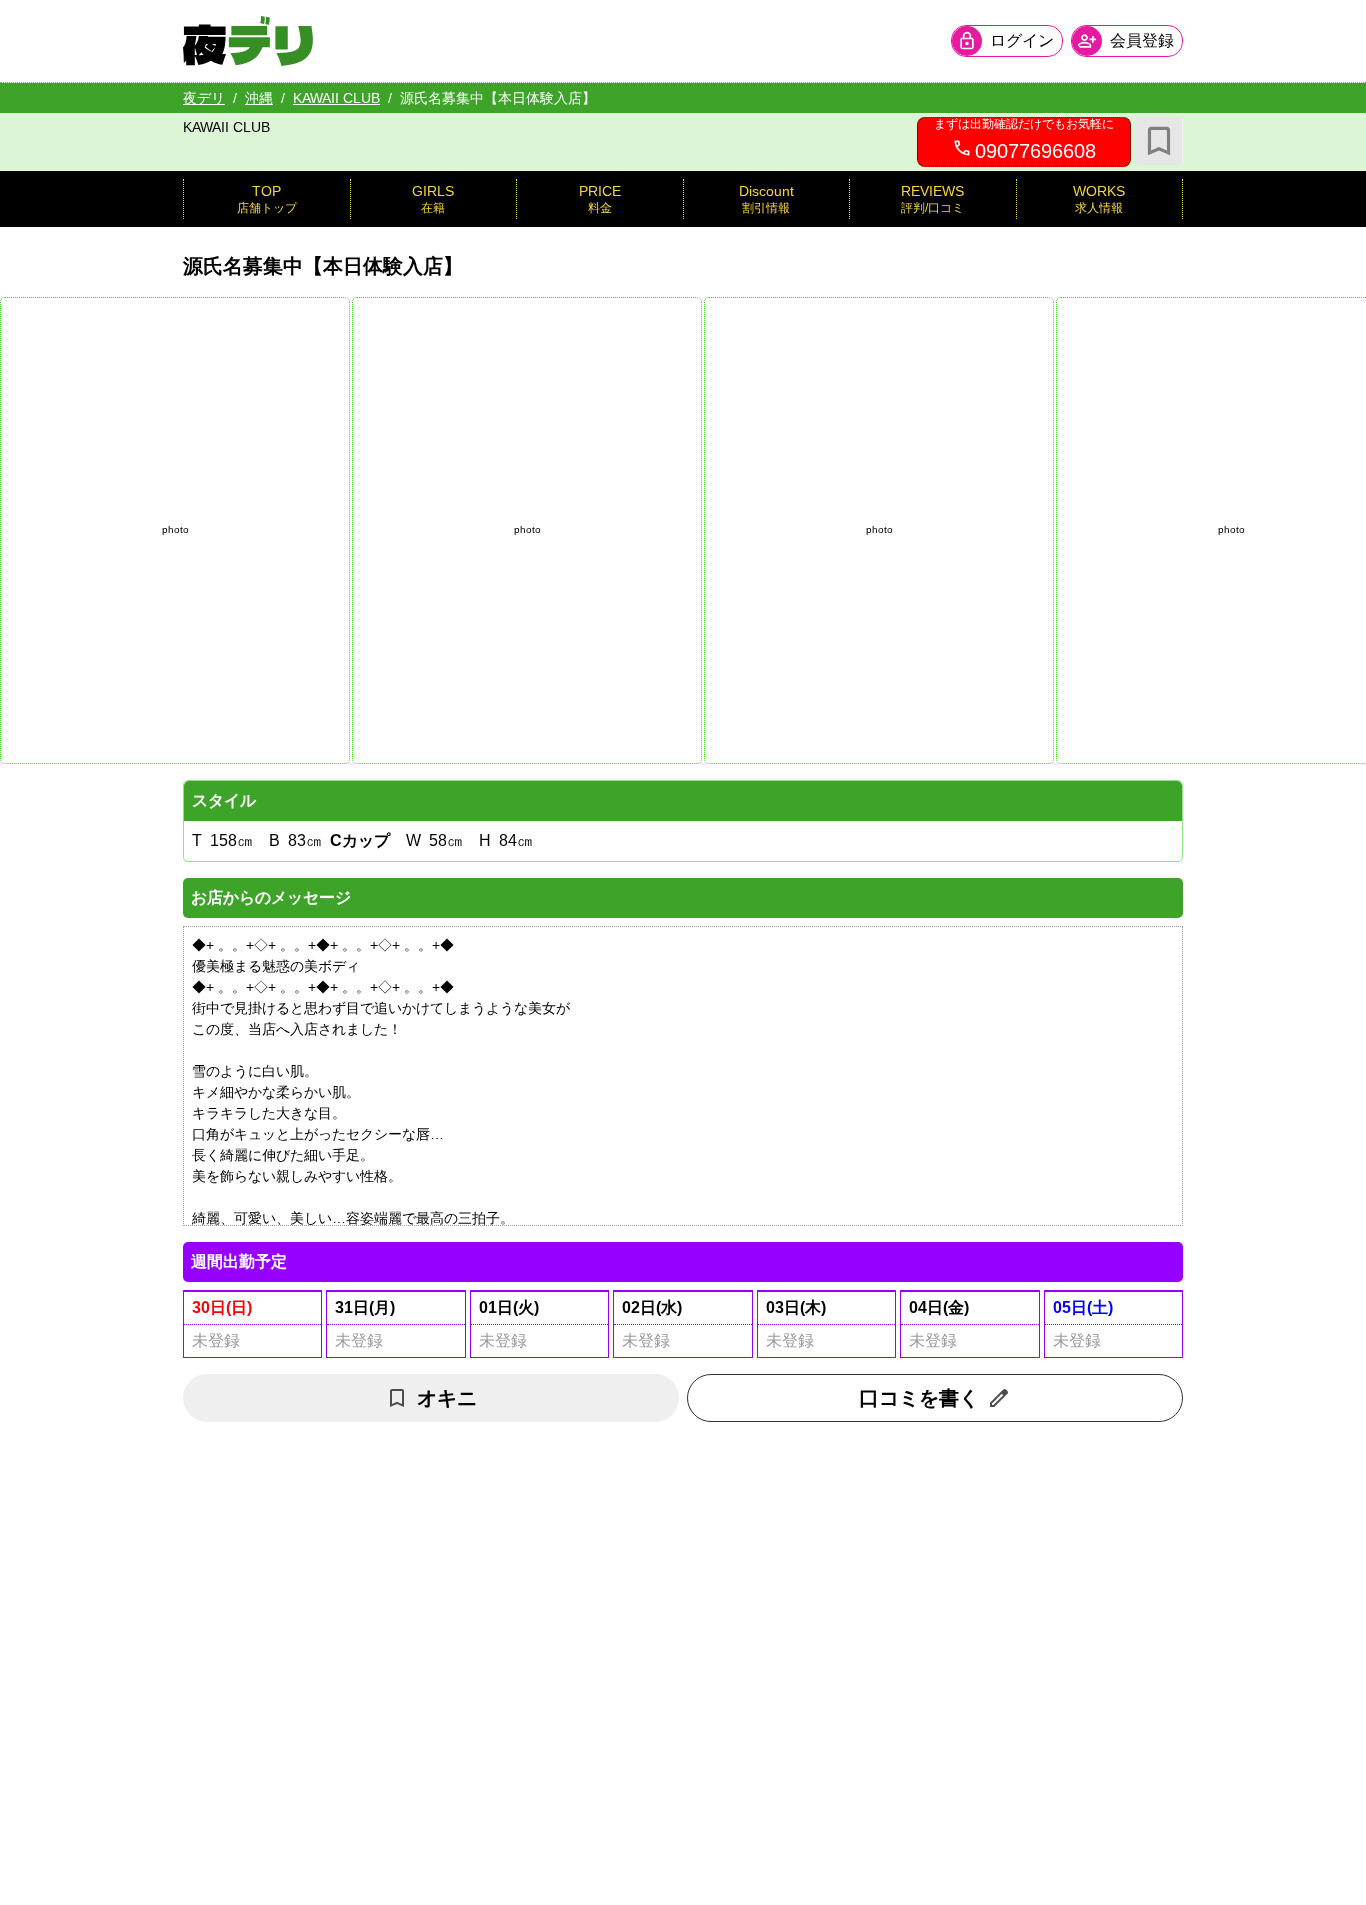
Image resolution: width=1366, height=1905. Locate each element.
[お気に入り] (1159, 141)
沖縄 (259, 98)
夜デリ (204, 98)
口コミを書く (919, 1398)
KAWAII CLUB (336, 98)
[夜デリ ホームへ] (248, 41)
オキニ (447, 1398)
